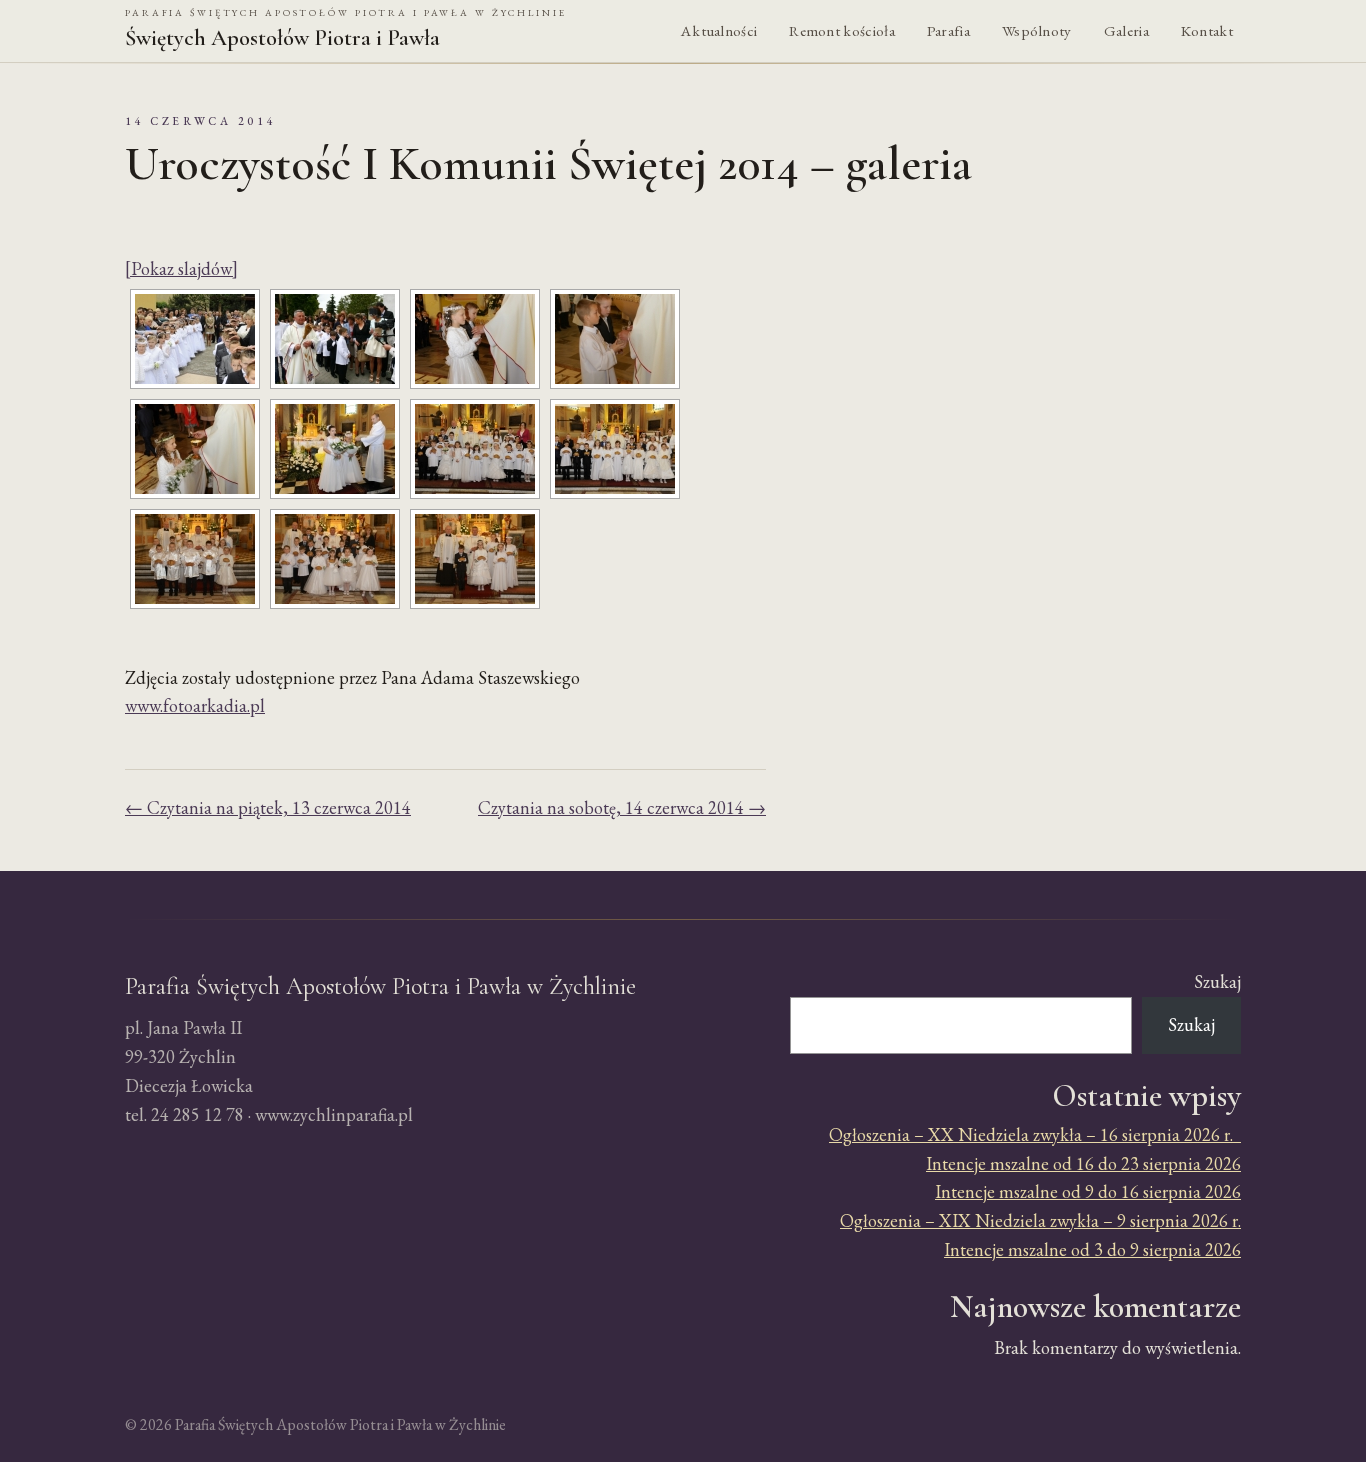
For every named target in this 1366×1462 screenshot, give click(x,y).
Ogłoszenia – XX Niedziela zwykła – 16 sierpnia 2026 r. (1035, 1134)
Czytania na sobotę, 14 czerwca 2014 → (622, 807)
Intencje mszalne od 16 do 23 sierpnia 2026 (1083, 1163)
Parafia (948, 31)
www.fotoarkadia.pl (195, 705)
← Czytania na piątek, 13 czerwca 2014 (268, 807)
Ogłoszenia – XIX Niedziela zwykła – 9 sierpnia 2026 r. (1040, 1220)
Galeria (1126, 31)
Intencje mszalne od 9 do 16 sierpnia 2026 (1088, 1191)
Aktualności (719, 31)
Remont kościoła (842, 31)
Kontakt (1207, 31)
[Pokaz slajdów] (181, 268)
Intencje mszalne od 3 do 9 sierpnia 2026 (1092, 1249)
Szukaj (1217, 981)
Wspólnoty (1037, 31)
